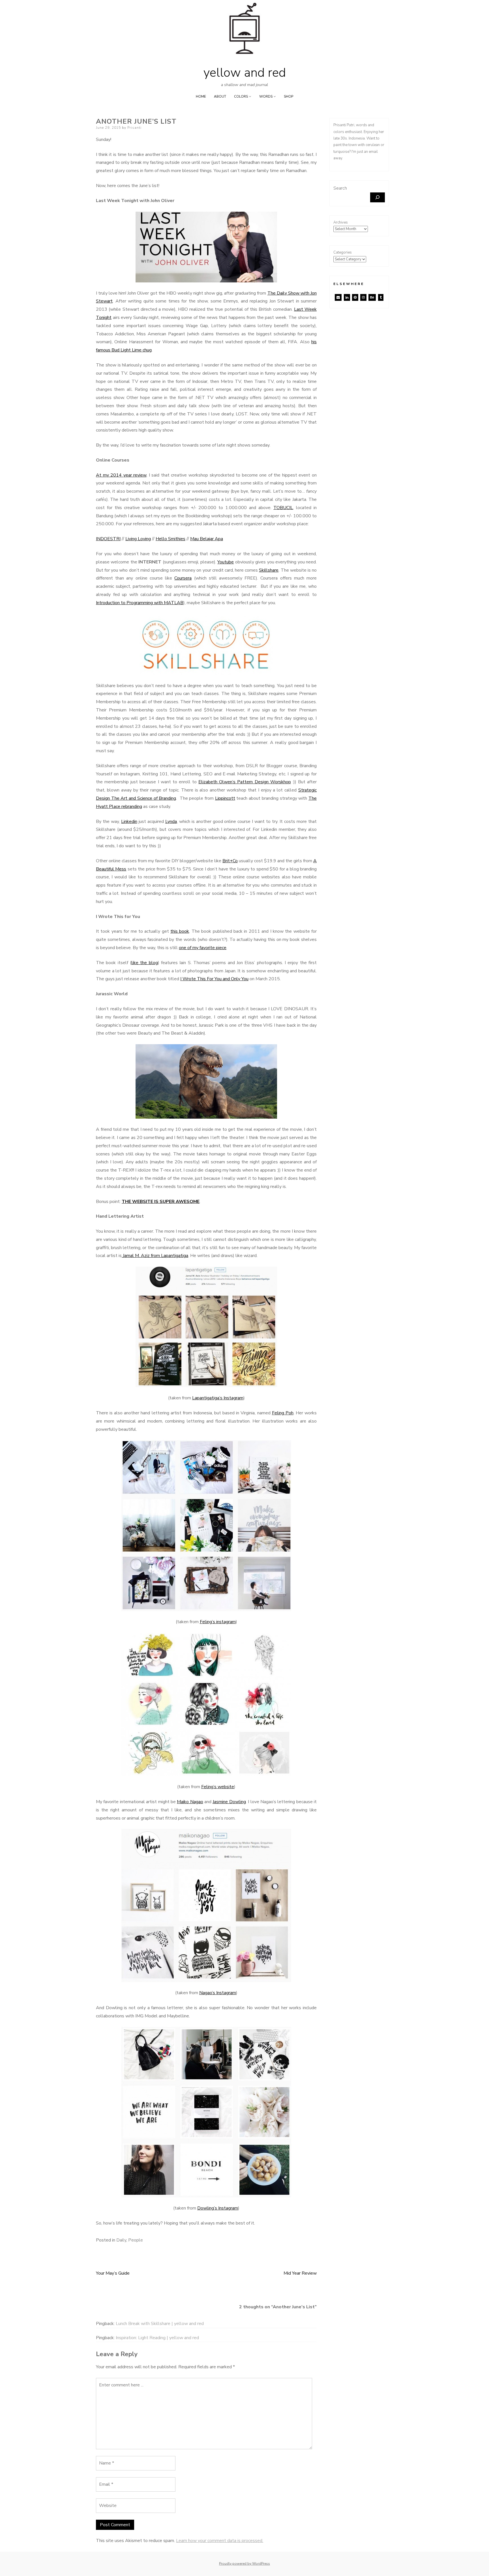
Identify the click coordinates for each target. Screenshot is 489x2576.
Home (201, 96)
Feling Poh (283, 1413)
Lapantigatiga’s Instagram (218, 1398)
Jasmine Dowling (229, 1802)
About (220, 96)
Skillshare (269, 570)
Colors (241, 96)
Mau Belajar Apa (207, 539)
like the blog (145, 963)
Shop (289, 96)
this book (180, 931)
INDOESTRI (108, 539)
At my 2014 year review (121, 475)
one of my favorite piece (203, 948)
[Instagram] (363, 297)
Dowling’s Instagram (218, 2208)
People (136, 2240)
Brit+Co (230, 861)
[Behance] (372, 297)
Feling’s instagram (218, 1622)
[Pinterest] (355, 297)
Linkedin (129, 822)
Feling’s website (218, 1787)
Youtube (226, 562)
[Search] (378, 197)
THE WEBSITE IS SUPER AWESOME (161, 1202)
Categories (343, 252)
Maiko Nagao (190, 1802)
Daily (121, 2240)
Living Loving (138, 539)
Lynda (171, 822)
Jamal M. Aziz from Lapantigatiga (155, 1256)
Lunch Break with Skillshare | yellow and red (160, 2324)
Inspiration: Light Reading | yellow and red (157, 2338)
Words (266, 96)
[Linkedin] (347, 297)
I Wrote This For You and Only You (214, 979)
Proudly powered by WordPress (244, 2564)
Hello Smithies (170, 539)
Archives (341, 222)
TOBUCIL (283, 508)
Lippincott (225, 798)
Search (340, 188)
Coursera (183, 578)
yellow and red (245, 73)
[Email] (338, 297)
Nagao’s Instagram (218, 1993)
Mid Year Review (300, 2273)
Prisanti (134, 128)
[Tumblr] (381, 297)
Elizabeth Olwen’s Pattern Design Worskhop (245, 782)
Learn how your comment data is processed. (220, 2541)
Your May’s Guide (113, 2273)
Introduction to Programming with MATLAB (140, 603)
